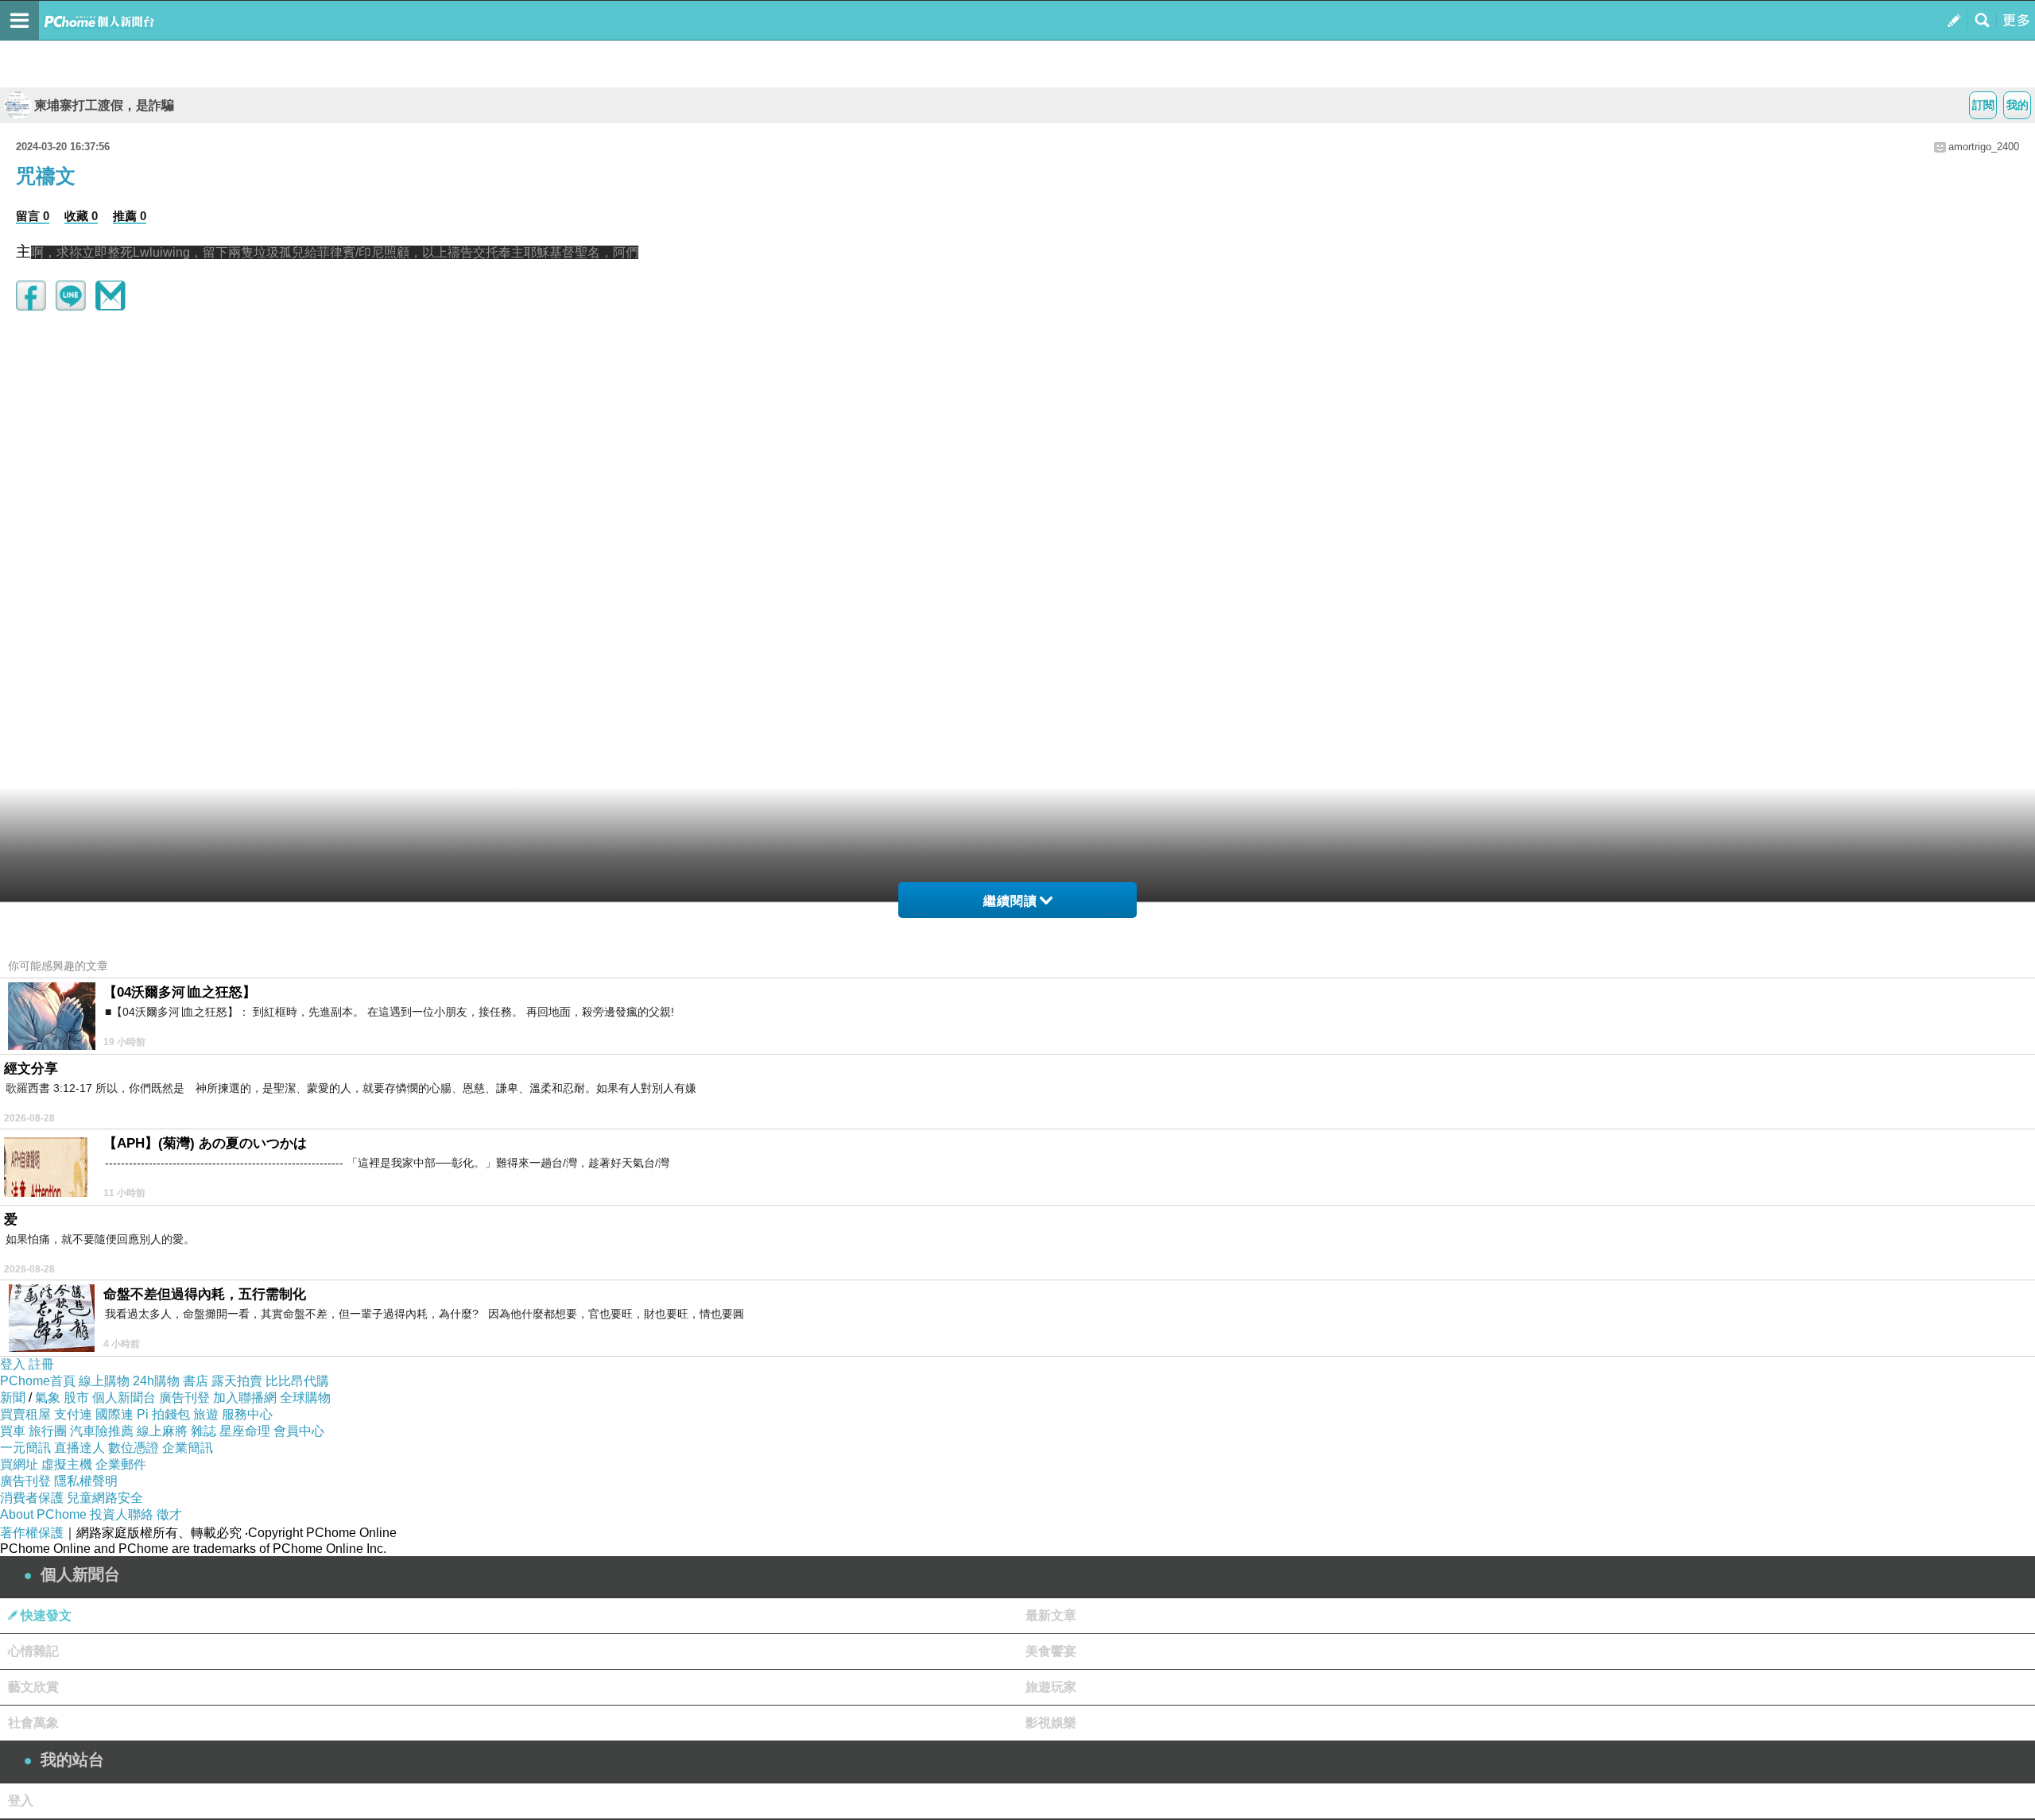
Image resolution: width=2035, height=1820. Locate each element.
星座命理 (245, 1431)
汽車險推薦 (102, 1431)
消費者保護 (32, 1498)
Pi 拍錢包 (163, 1414)
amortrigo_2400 (1984, 147)
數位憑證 (134, 1448)
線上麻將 (162, 1431)
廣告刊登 (184, 1398)
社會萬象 (33, 1723)
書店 (196, 1381)
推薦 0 (130, 216)
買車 (13, 1431)
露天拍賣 (237, 1381)
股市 (76, 1398)
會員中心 (299, 1431)
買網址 (19, 1464)
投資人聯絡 (122, 1514)
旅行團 (48, 1431)
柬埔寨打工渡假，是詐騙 (104, 105)
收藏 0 (81, 216)
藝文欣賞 (33, 1687)
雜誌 (203, 1431)
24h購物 (156, 1381)
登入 (13, 1364)
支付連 (73, 1414)
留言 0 (33, 216)
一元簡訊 (25, 1448)
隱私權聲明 (86, 1481)
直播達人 (79, 1448)
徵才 (169, 1514)
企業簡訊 (188, 1448)
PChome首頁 (38, 1381)
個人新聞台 (124, 1398)
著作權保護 (32, 1533)
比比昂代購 (297, 1381)
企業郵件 (121, 1464)
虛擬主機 (67, 1464)
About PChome (43, 1514)
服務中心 (247, 1414)
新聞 (13, 1398)
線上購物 (104, 1381)
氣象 (48, 1398)
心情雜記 (33, 1651)
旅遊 (206, 1414)
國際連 (114, 1414)
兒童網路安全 (105, 1498)
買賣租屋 (25, 1414)
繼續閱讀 (1010, 901)
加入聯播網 (245, 1398)
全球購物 (305, 1398)
